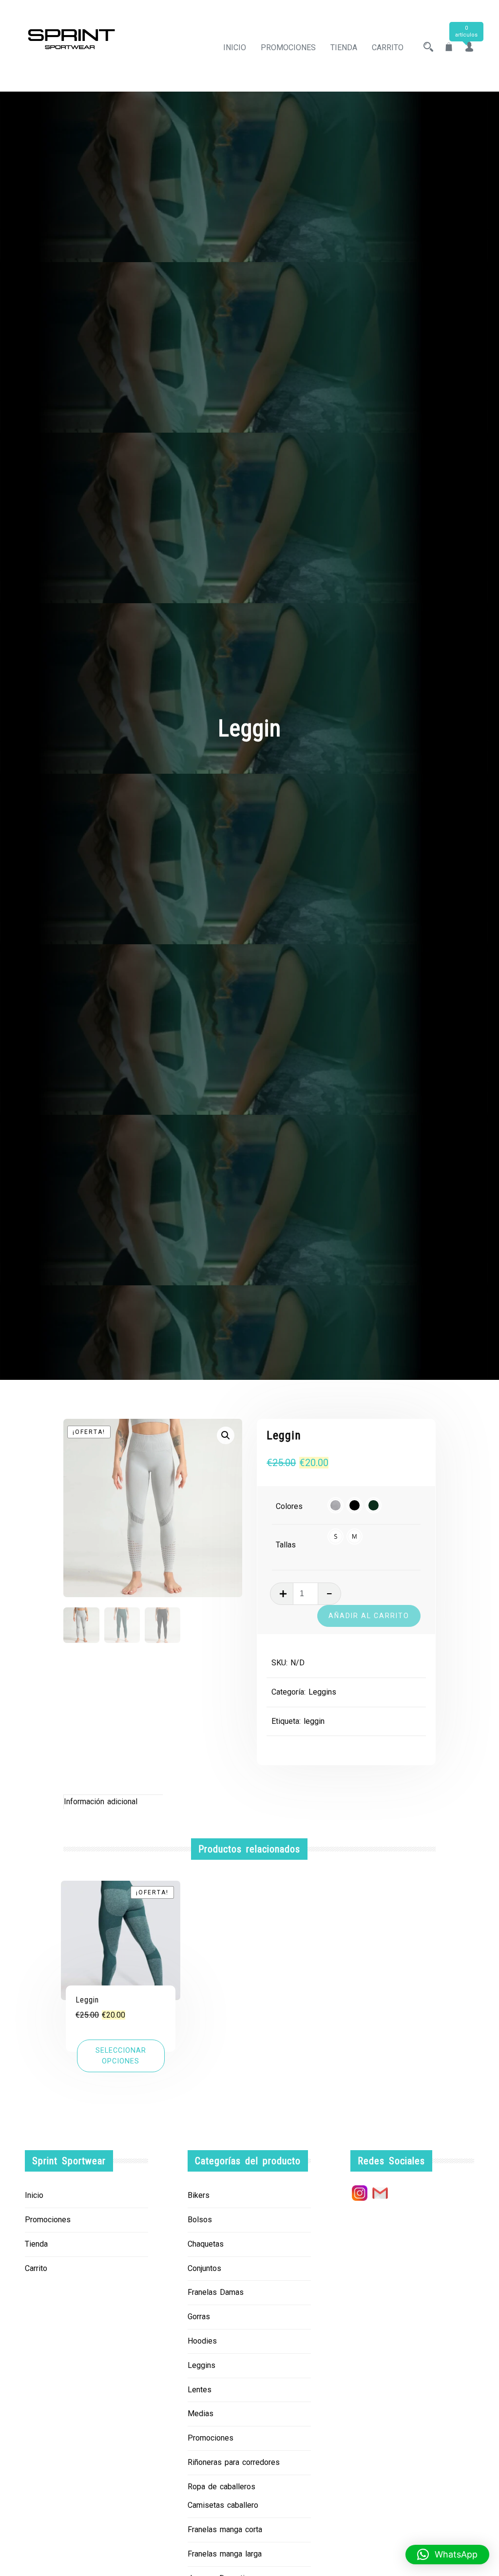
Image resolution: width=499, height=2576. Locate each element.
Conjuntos (204, 2268)
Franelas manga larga (225, 2554)
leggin (314, 1721)
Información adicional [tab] (101, 1802)
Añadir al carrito (369, 1616)
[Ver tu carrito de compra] (449, 48)
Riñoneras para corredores (234, 2462)
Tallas (286, 1545)
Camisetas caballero (223, 2505)
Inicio (235, 48)
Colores (289, 1506)
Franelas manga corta (225, 2529)
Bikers (199, 2195)
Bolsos (200, 2220)
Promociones (288, 48)
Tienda (344, 48)
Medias (201, 2414)
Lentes (200, 2390)
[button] (226, 1435)
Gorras (199, 2317)
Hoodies (202, 2341)
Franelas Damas (216, 2292)
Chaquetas (206, 2244)
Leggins (322, 1692)
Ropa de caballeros (221, 2487)
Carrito (388, 48)
